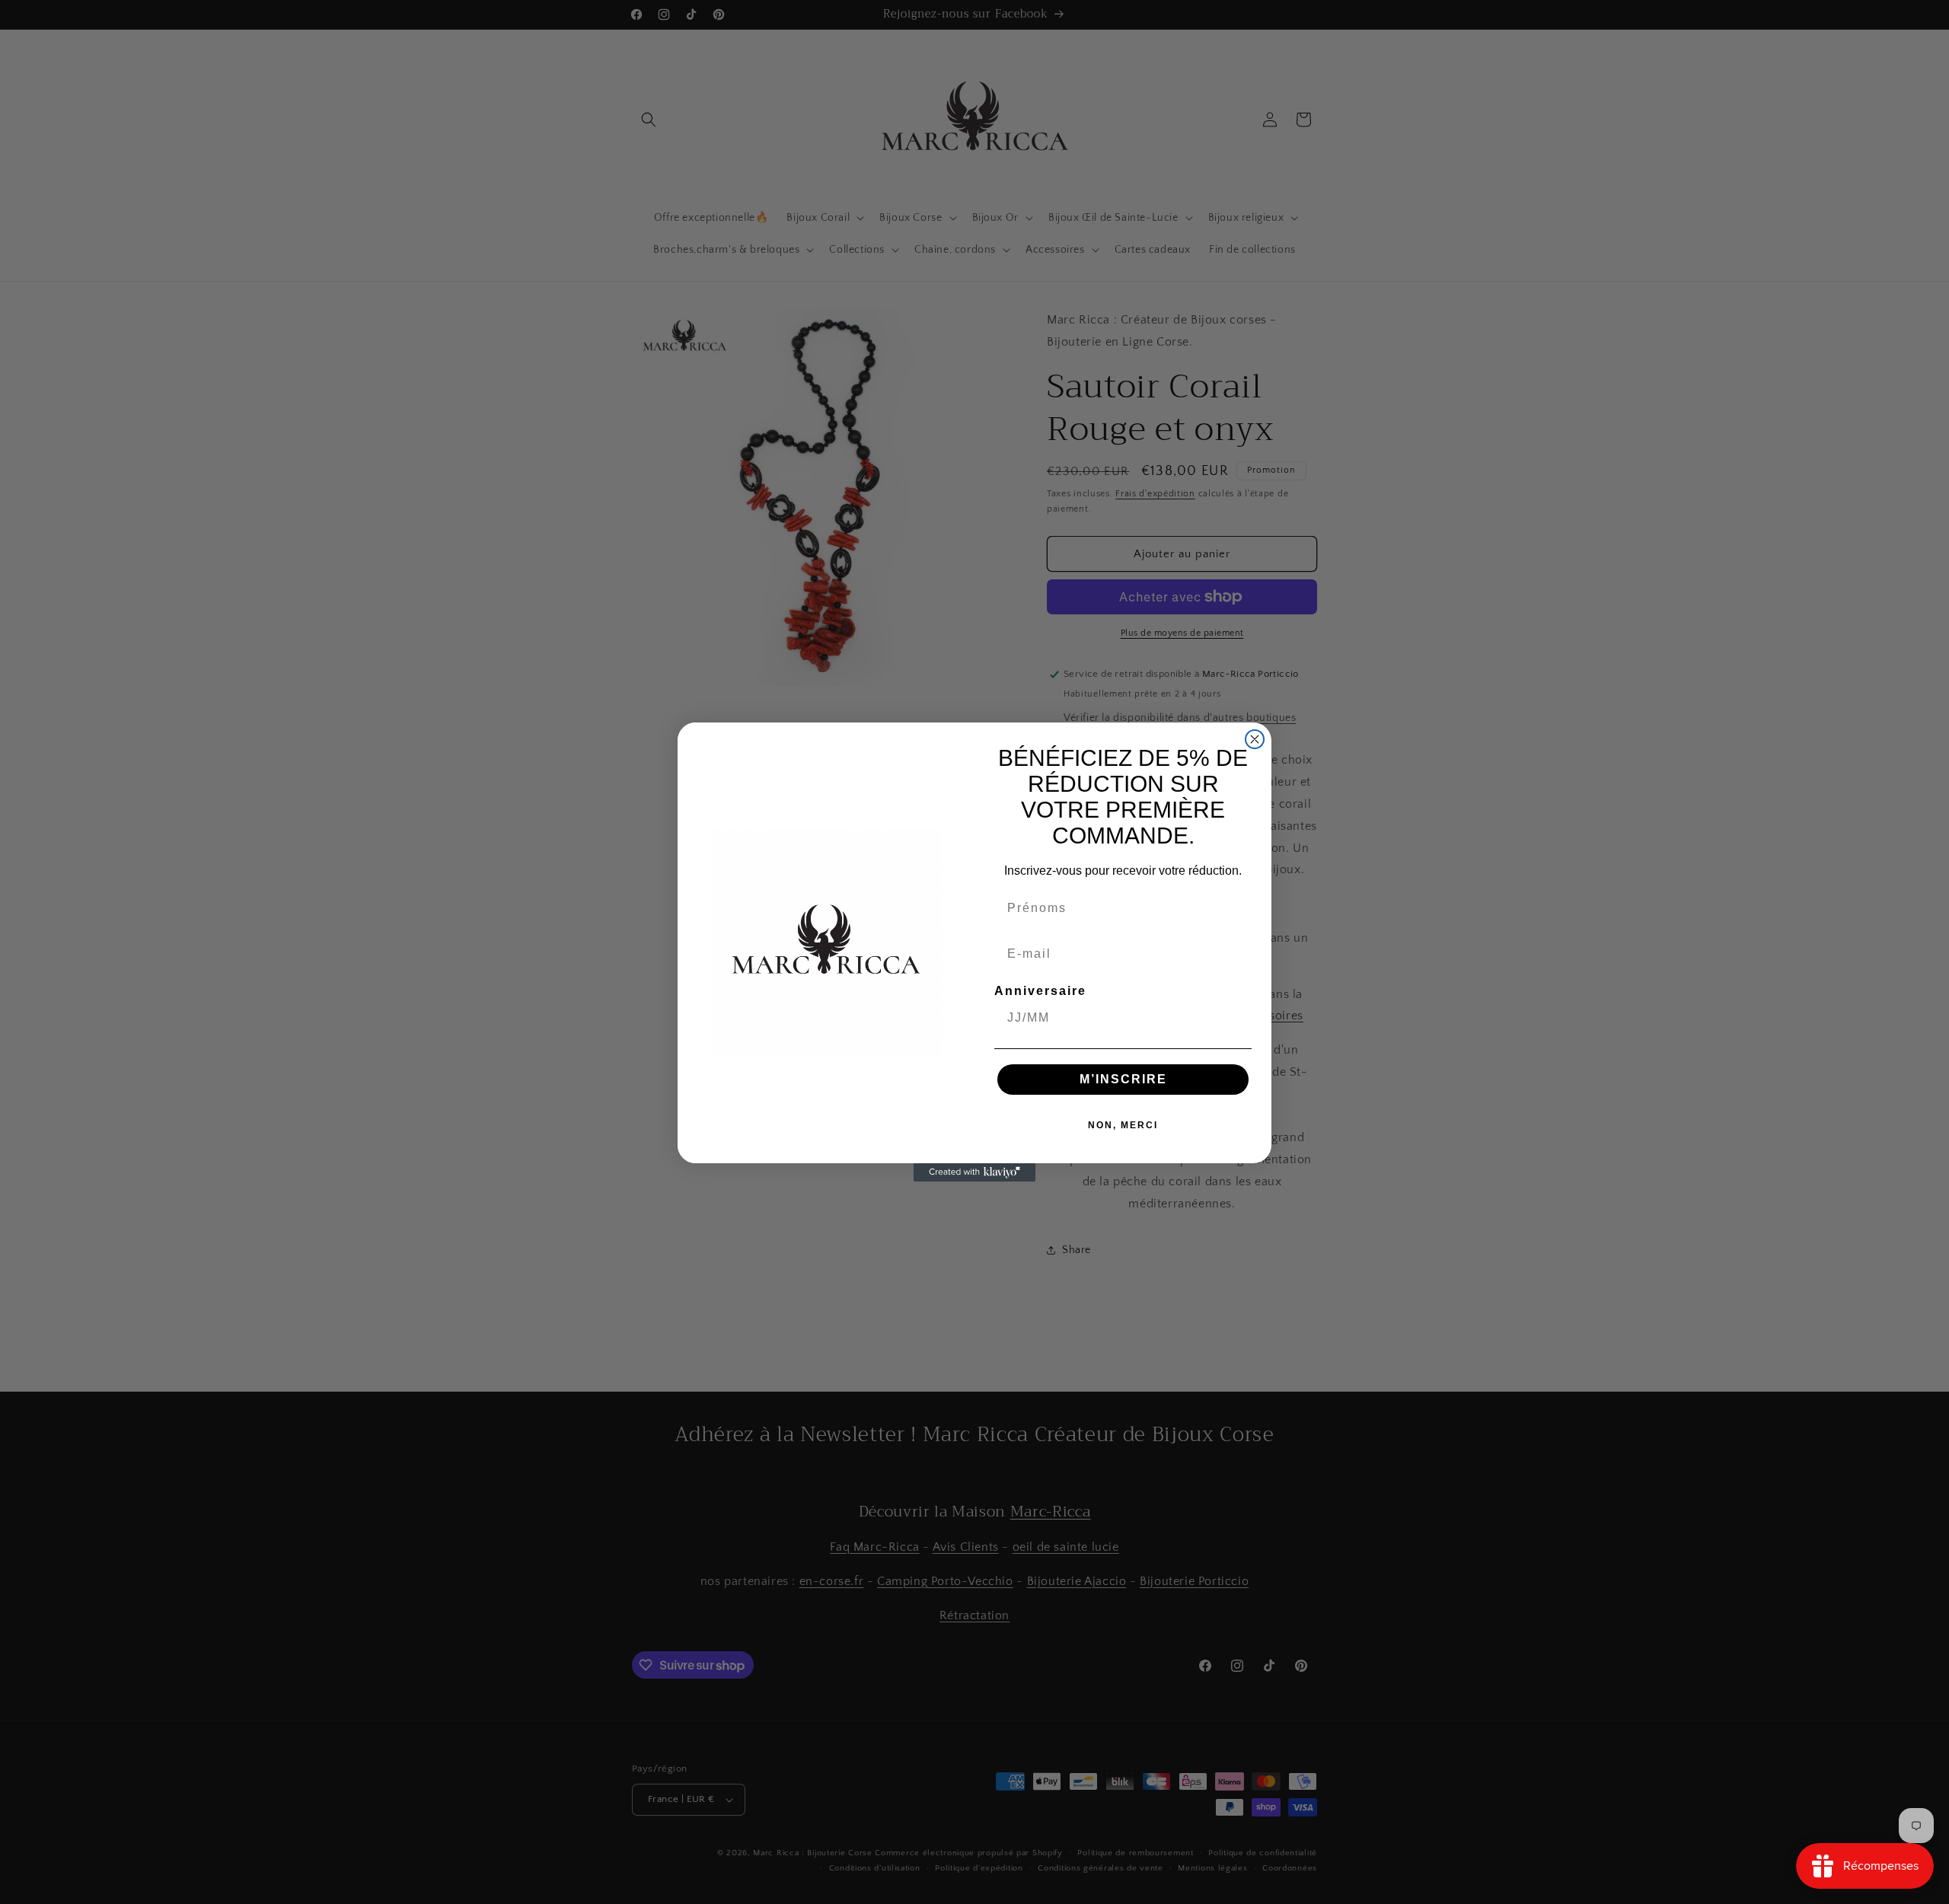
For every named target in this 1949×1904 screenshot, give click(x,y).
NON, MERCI (1123, 1125)
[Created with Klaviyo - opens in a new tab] (974, 1172)
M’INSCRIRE (1123, 1079)
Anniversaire (1040, 991)
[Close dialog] (1255, 739)
